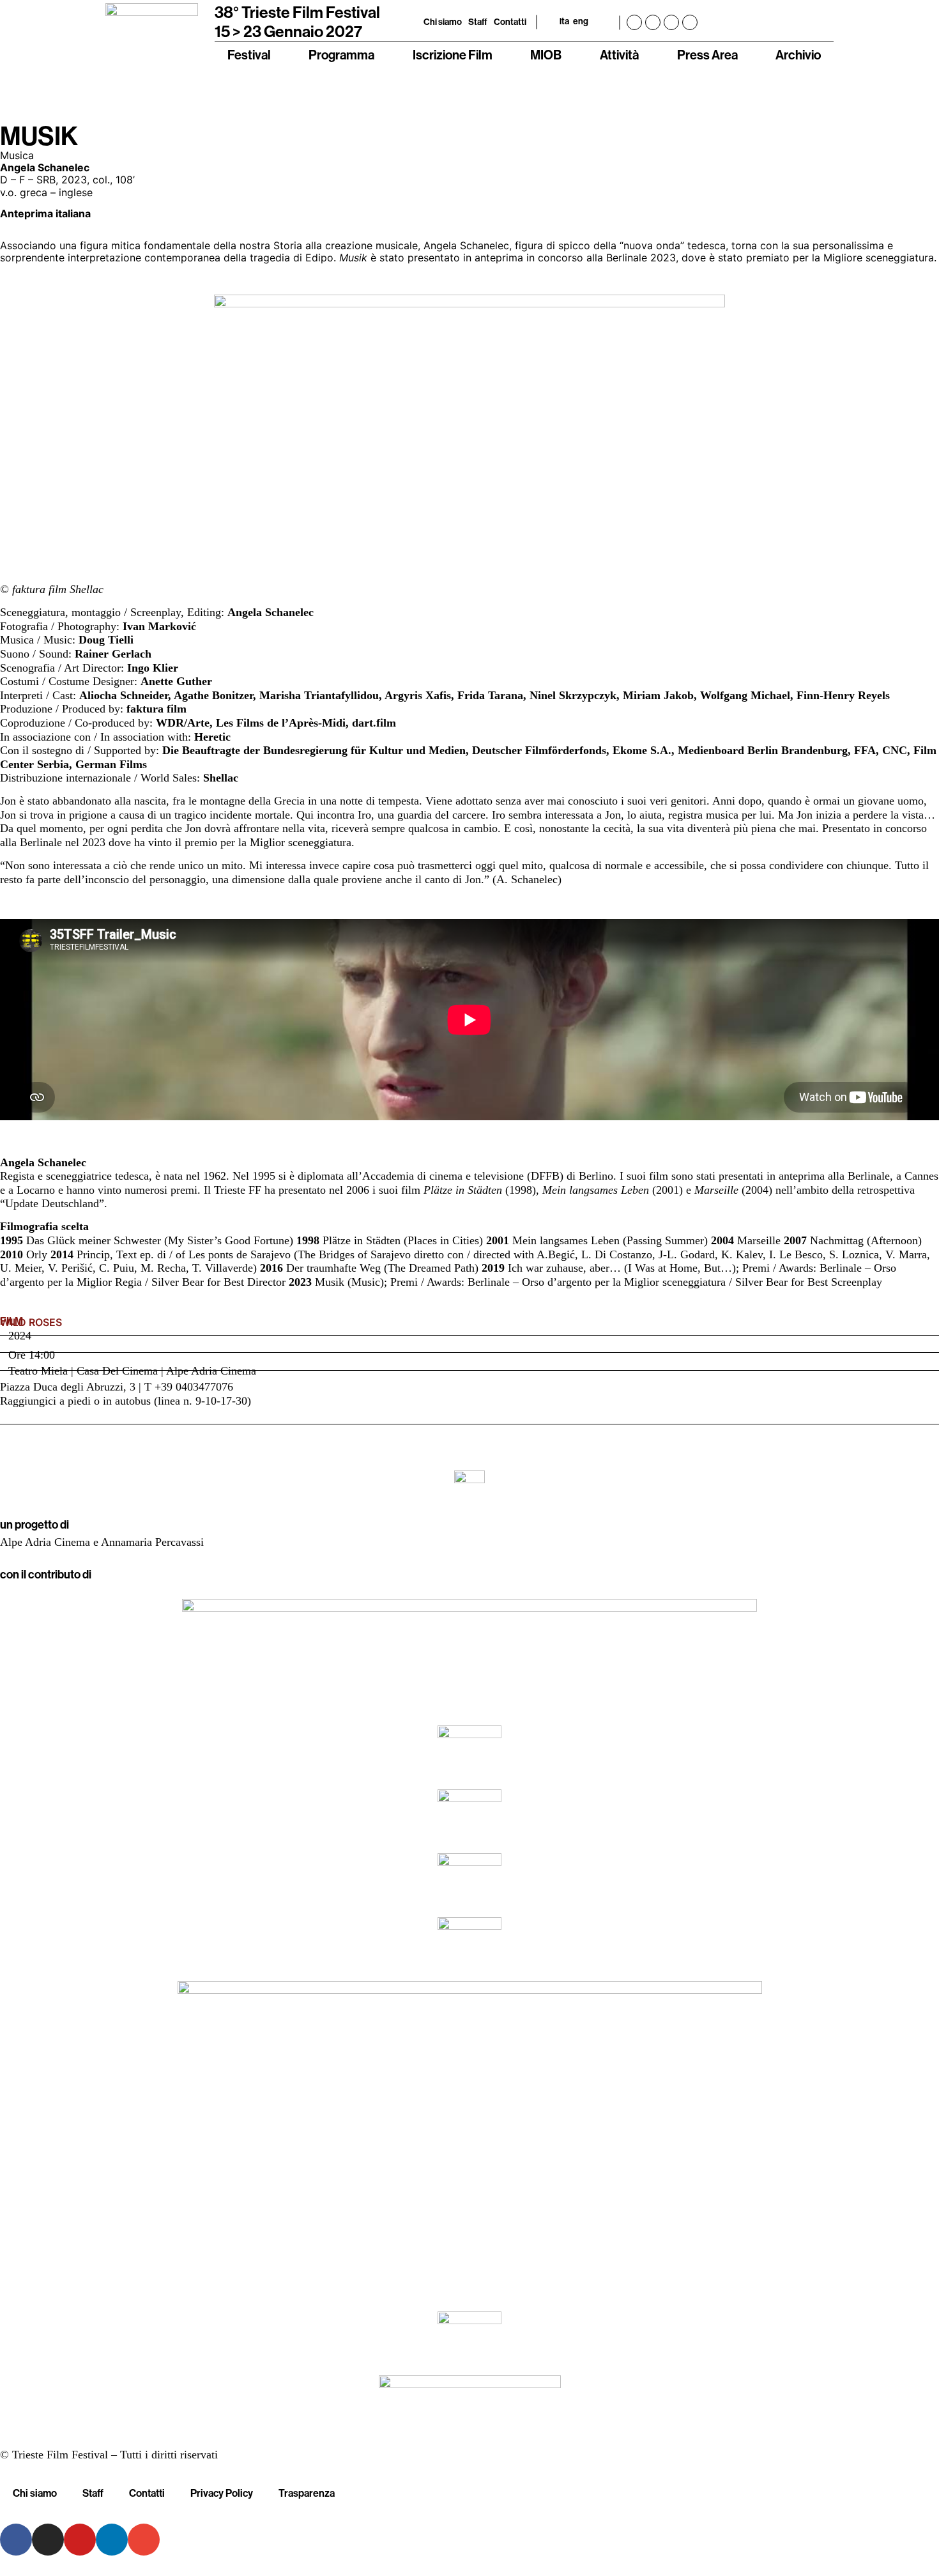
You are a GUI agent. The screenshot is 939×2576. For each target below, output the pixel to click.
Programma (341, 55)
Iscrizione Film (453, 55)
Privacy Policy (222, 2493)
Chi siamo (443, 22)
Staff (478, 22)
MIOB (546, 55)
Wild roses (31, 1323)
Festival (249, 55)
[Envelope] (144, 2540)
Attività (619, 55)
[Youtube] (671, 22)
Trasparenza (307, 2493)
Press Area (707, 55)
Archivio (798, 55)
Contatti (510, 22)
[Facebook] (634, 22)
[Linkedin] (690, 22)
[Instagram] (653, 22)
